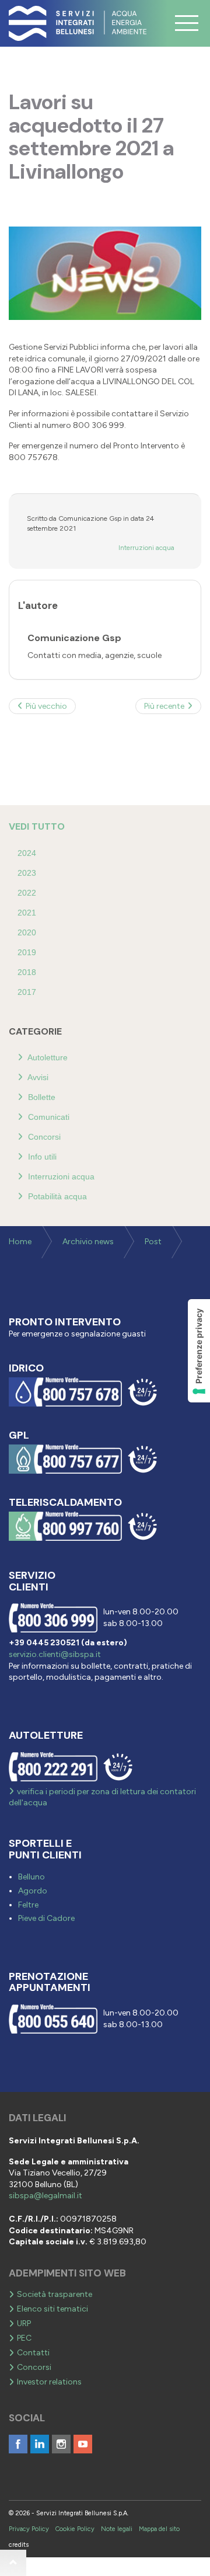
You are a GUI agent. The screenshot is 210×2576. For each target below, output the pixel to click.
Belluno (32, 1877)
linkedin (40, 2444)
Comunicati (48, 1117)
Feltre (28, 1905)
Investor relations (49, 2382)
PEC (24, 2338)
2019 (27, 952)
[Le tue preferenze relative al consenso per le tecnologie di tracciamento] (199, 1351)
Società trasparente (55, 2294)
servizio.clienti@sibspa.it (55, 1654)
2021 (27, 913)
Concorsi (43, 1137)
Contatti (33, 2353)
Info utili (41, 1157)
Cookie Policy (75, 2529)
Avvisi (37, 1077)
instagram (61, 2444)
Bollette (41, 1097)
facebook (18, 2444)
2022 (27, 893)
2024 (27, 853)
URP (24, 2323)
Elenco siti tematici (52, 2309)
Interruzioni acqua (146, 548)
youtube (83, 2444)
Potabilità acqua (56, 1196)
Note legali (117, 2529)
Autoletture (47, 1057)
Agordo (33, 1891)
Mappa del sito (159, 2529)
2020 (27, 932)
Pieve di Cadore (46, 1918)
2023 (27, 873)
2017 (27, 992)
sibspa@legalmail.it (45, 2196)
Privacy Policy (29, 2529)
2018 (27, 972)
